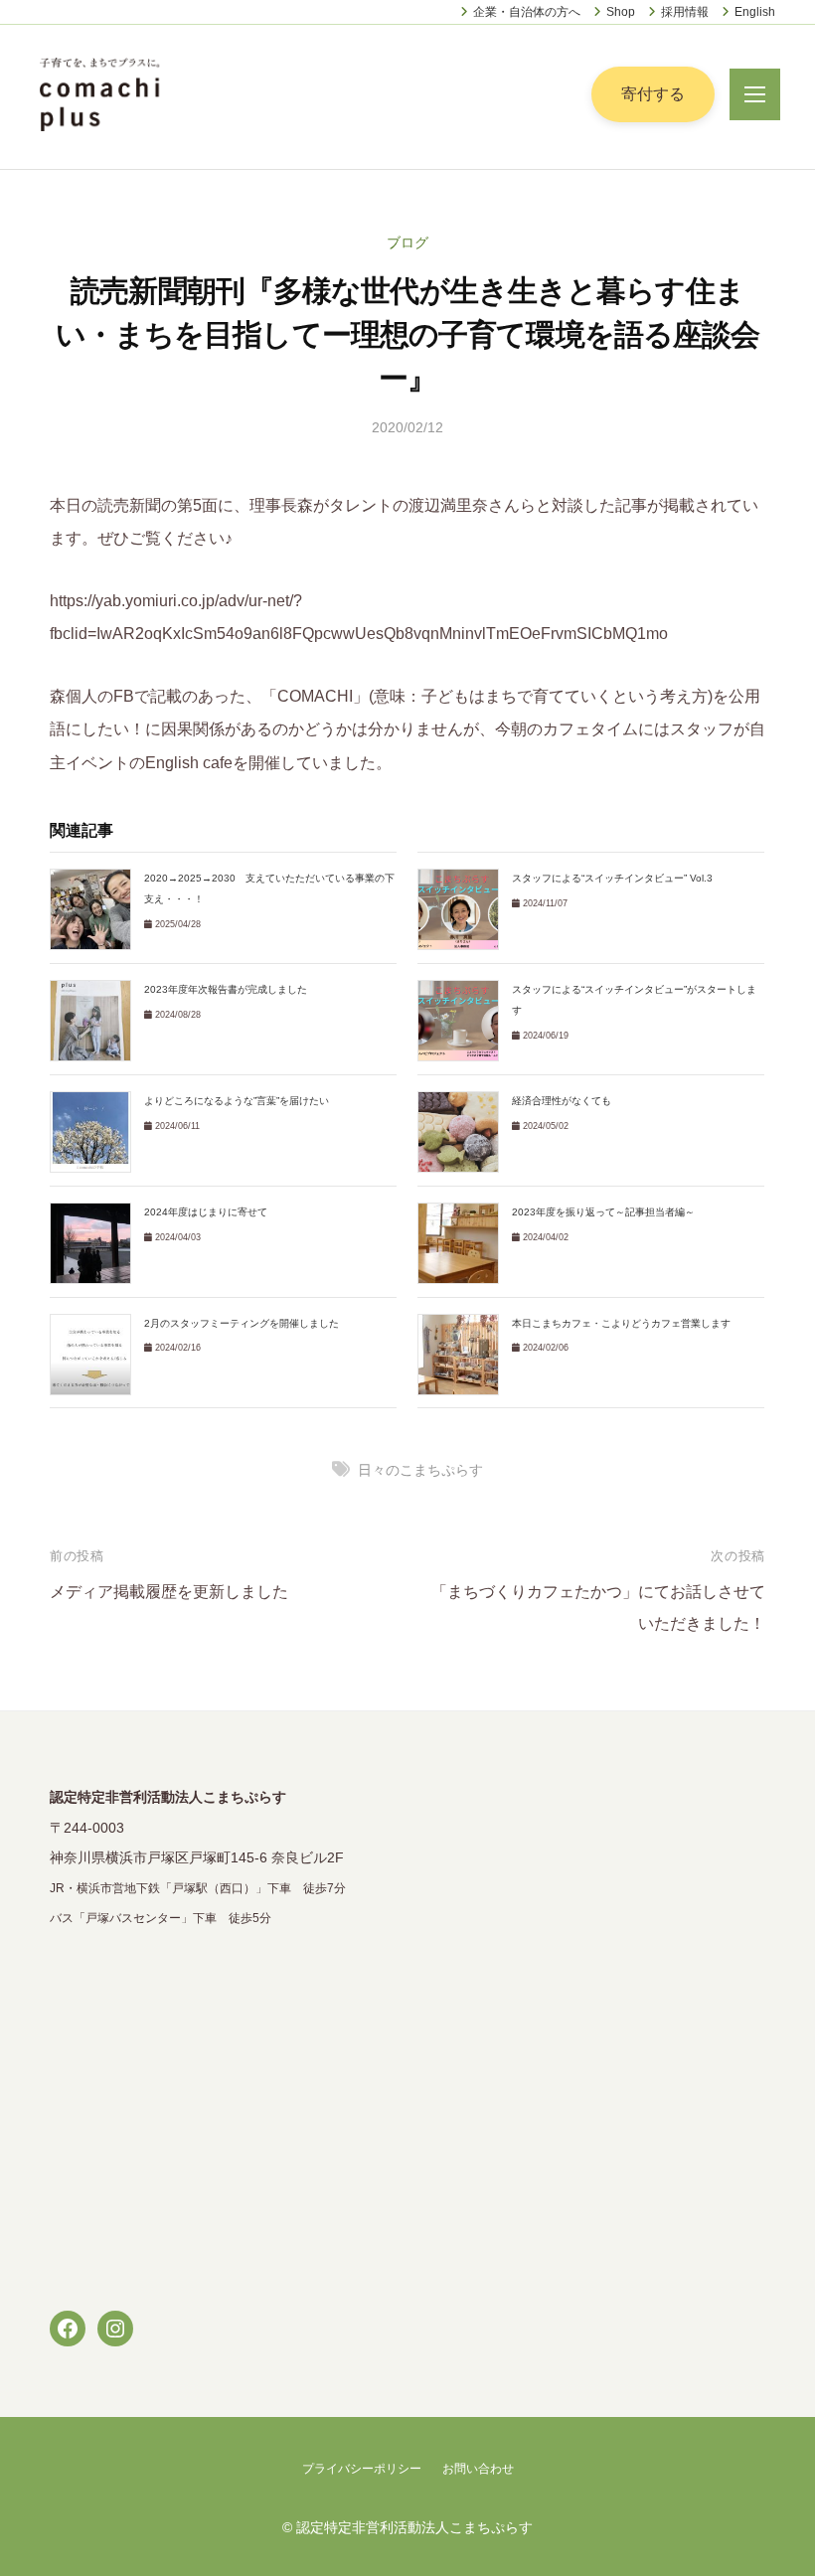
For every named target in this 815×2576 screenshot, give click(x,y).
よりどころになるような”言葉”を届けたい (237, 1101)
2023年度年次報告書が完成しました (226, 989)
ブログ (407, 242)
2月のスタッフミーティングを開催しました (242, 1323)
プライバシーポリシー (362, 2469)
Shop (621, 12)
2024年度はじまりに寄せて (206, 1212)
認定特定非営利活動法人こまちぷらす (414, 2528)
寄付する (653, 94)
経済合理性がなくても (562, 1101)
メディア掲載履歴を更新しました (169, 1592)
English (755, 12)
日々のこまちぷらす (420, 1470)
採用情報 (685, 12)
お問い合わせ (478, 2469)
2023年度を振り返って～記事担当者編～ (603, 1212)
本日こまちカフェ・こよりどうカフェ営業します (621, 1323)
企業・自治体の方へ (527, 12)
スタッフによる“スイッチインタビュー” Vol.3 (612, 878)
